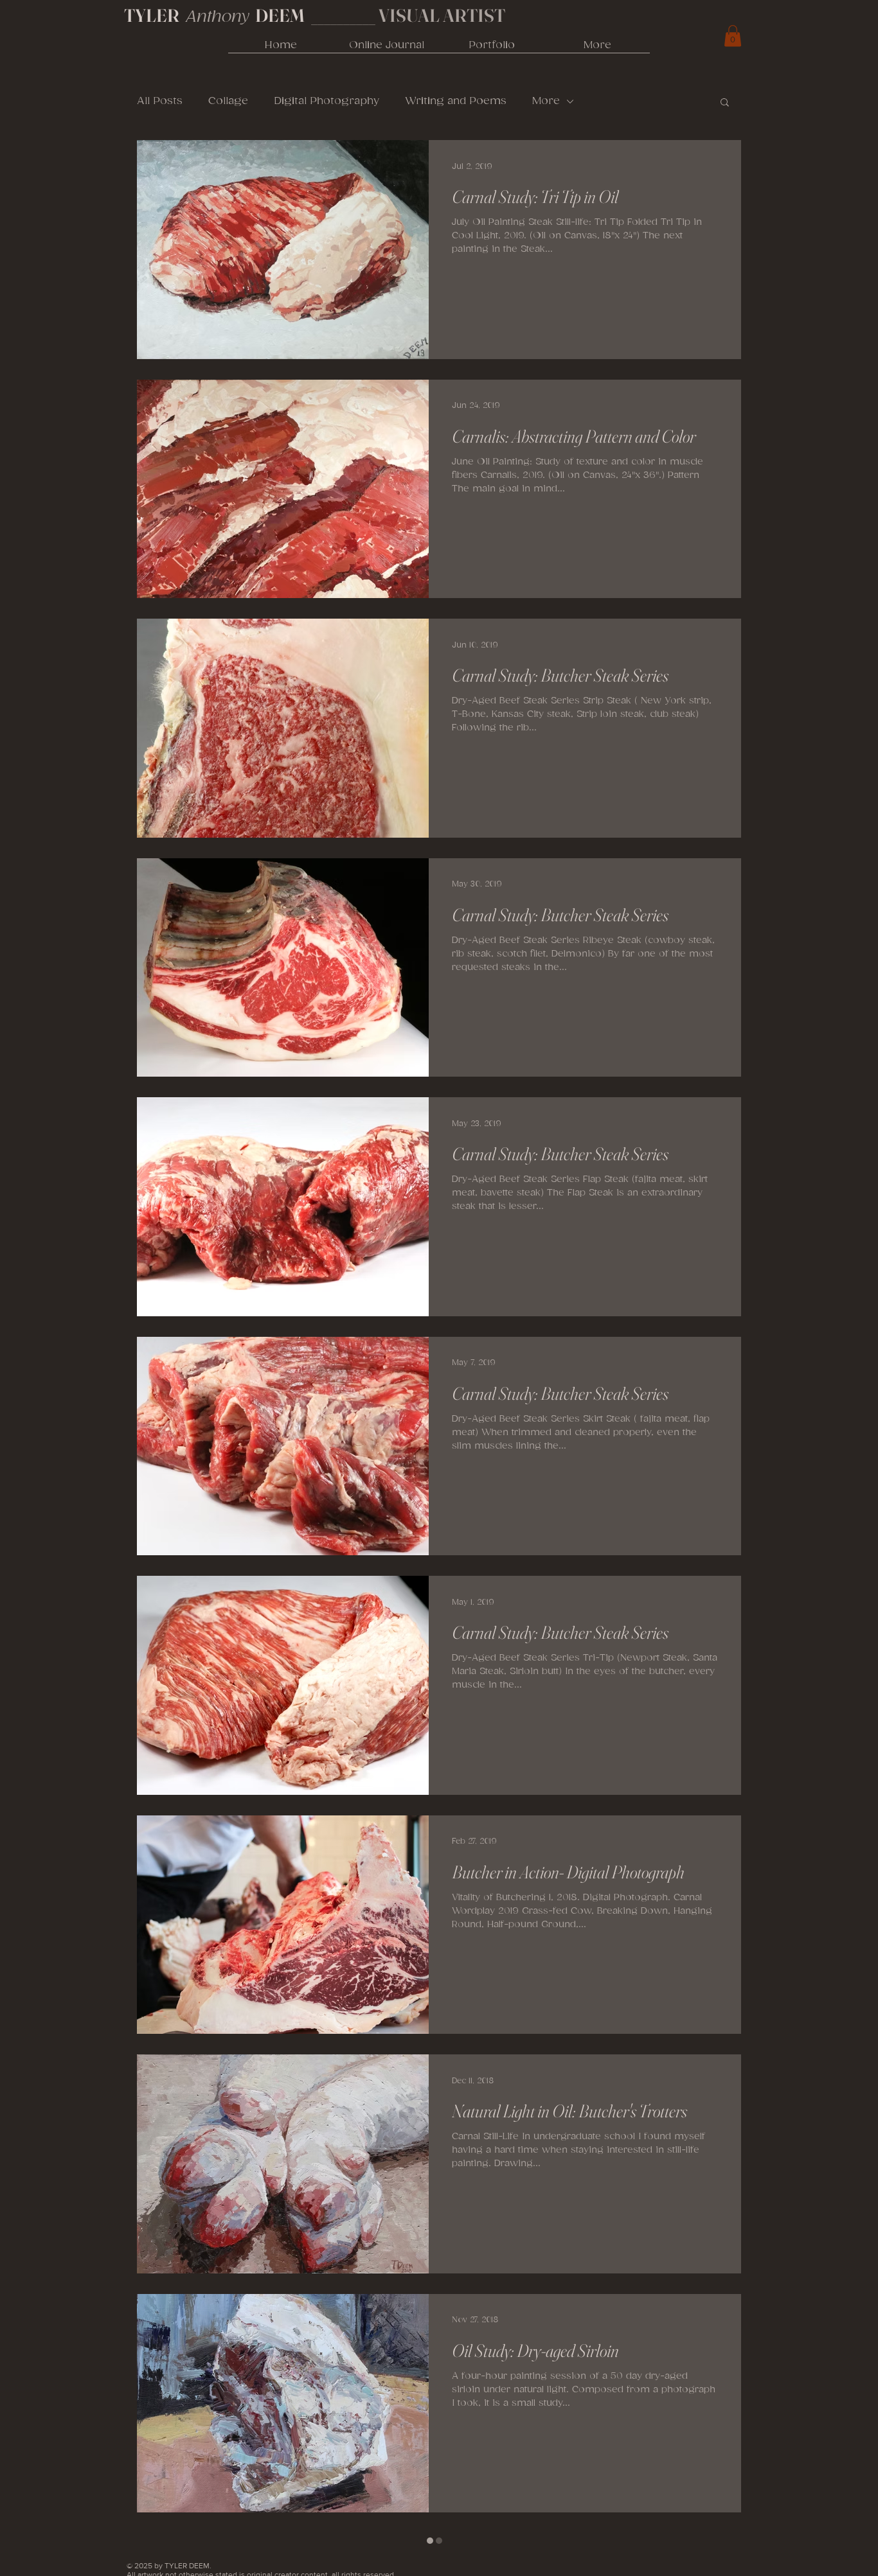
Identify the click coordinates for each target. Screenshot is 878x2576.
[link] (733, 36)
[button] (725, 103)
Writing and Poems (456, 101)
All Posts (160, 101)
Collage (228, 101)
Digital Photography (327, 101)
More (546, 101)
